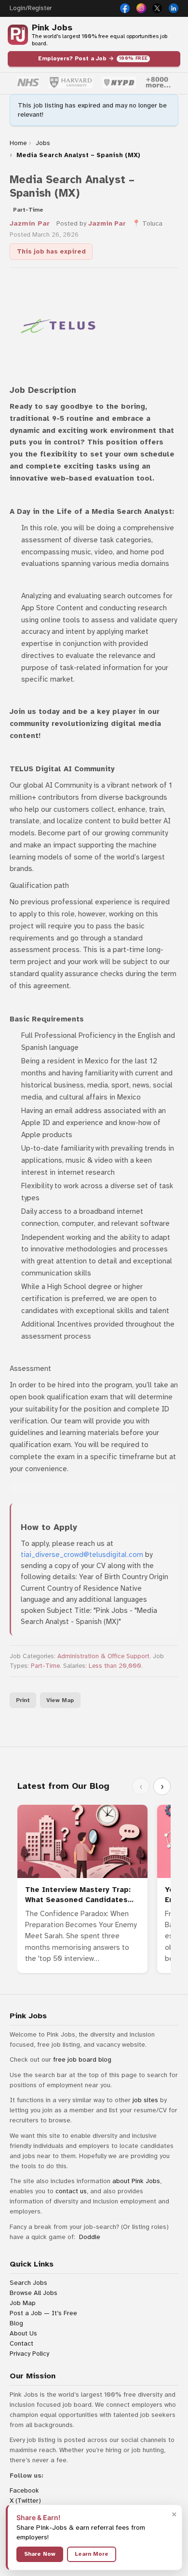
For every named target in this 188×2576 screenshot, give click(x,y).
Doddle (90, 2237)
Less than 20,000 (115, 1666)
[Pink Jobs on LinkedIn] (174, 8)
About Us (23, 2333)
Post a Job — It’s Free (43, 2313)
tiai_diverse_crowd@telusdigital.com (82, 1555)
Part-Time (45, 1666)
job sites (145, 2100)
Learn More (92, 2554)
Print (23, 1700)
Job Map (23, 2303)
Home (18, 143)
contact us (71, 2191)
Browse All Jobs (34, 2293)
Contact (21, 2343)
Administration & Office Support (103, 1656)
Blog (16, 2323)
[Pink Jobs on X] (157, 8)
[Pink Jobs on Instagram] (141, 8)
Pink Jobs (52, 28)
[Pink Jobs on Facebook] (125, 8)
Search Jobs (28, 2283)
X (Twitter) (25, 2501)
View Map (60, 1700)
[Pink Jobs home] (18, 35)
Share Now (40, 2554)
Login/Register (31, 8)
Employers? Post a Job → (93, 58)
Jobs (43, 143)
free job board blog (82, 2059)
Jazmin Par (30, 223)
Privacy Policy (29, 2354)
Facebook (24, 2490)
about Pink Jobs (136, 2181)
